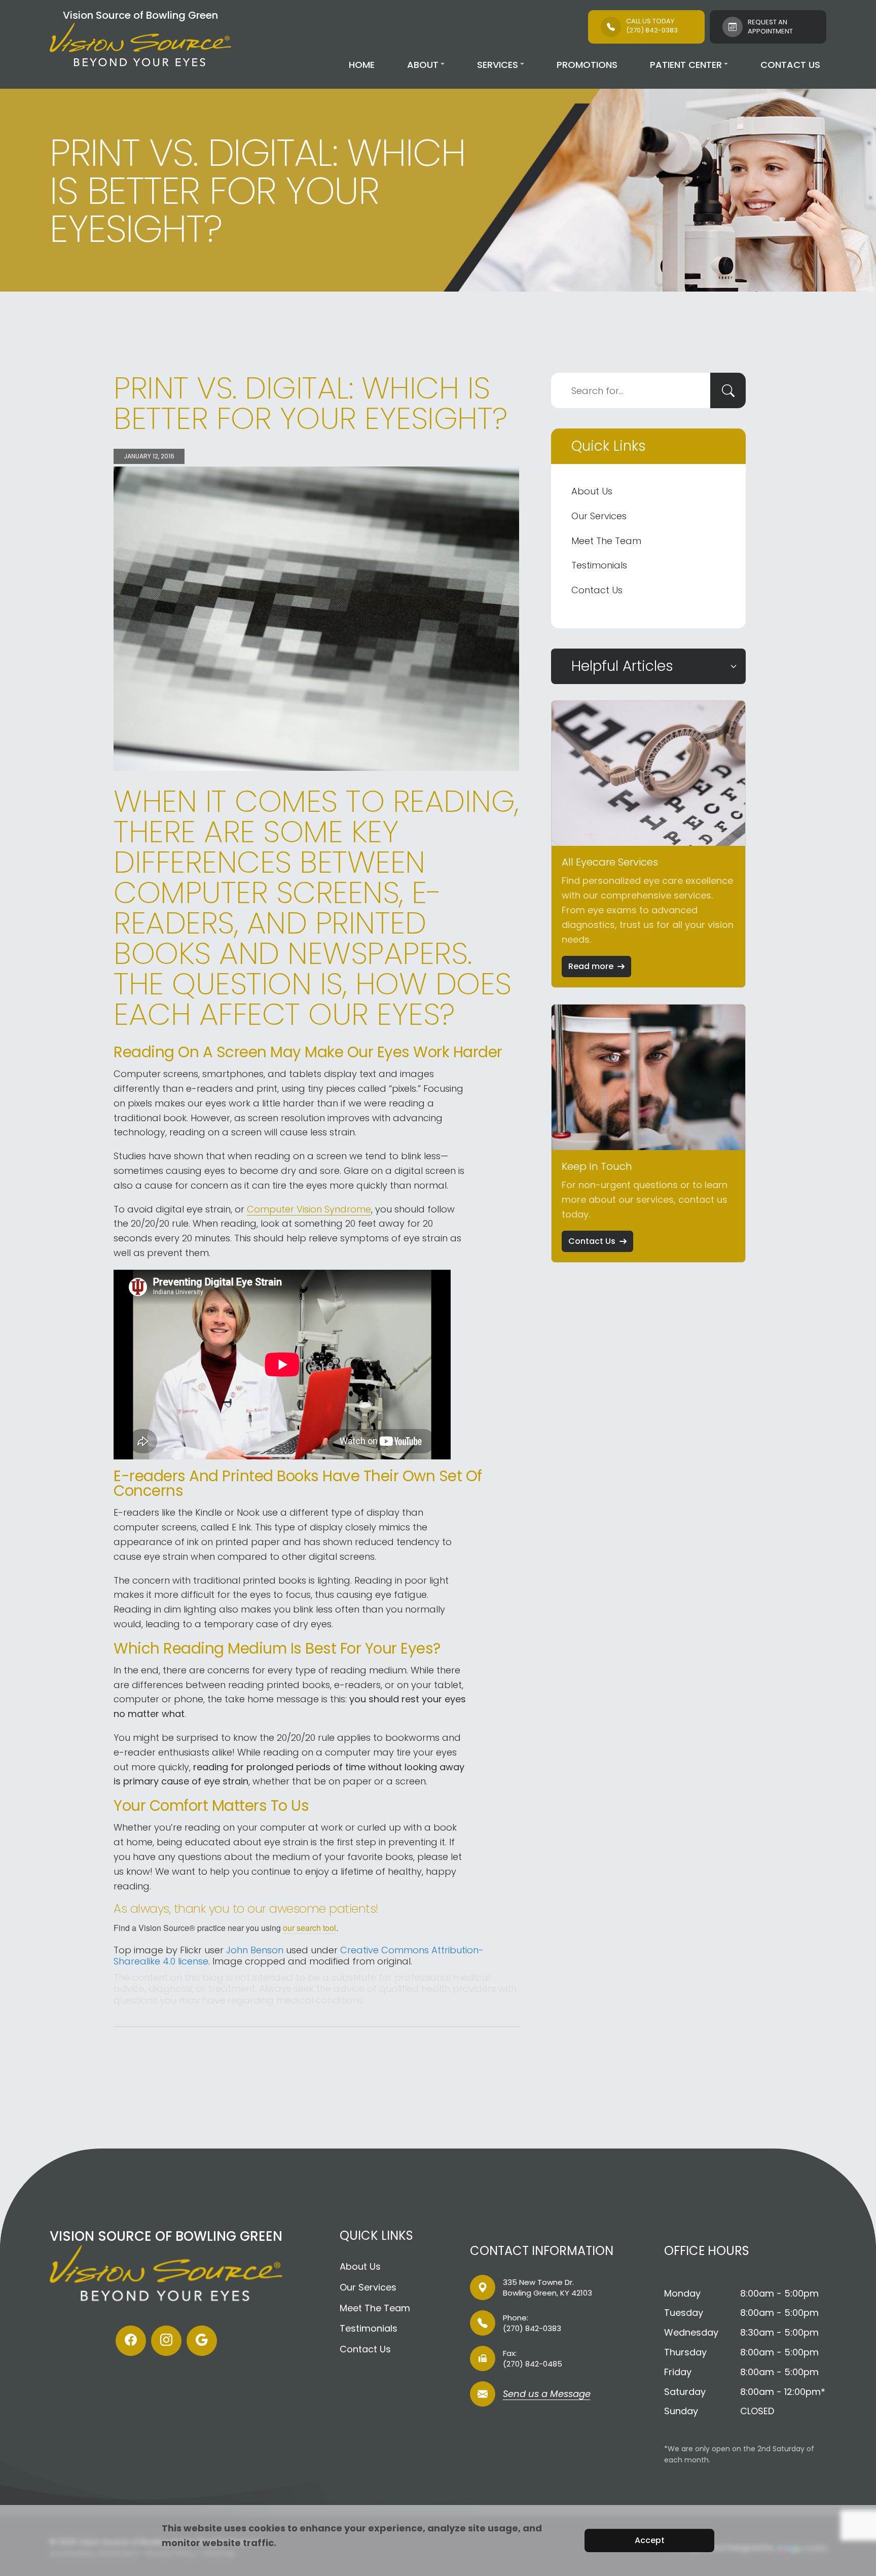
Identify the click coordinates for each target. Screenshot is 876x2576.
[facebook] (131, 2341)
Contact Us (790, 65)
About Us (592, 491)
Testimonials (599, 565)
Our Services (599, 516)
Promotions (587, 65)
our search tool (309, 1928)
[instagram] (166, 2341)
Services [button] (498, 65)
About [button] (423, 65)
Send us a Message (547, 2395)
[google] (202, 2341)
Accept (650, 2540)
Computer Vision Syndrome (309, 1209)
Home (362, 65)
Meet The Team (606, 541)
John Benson (255, 1950)
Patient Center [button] (686, 65)
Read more (591, 966)
